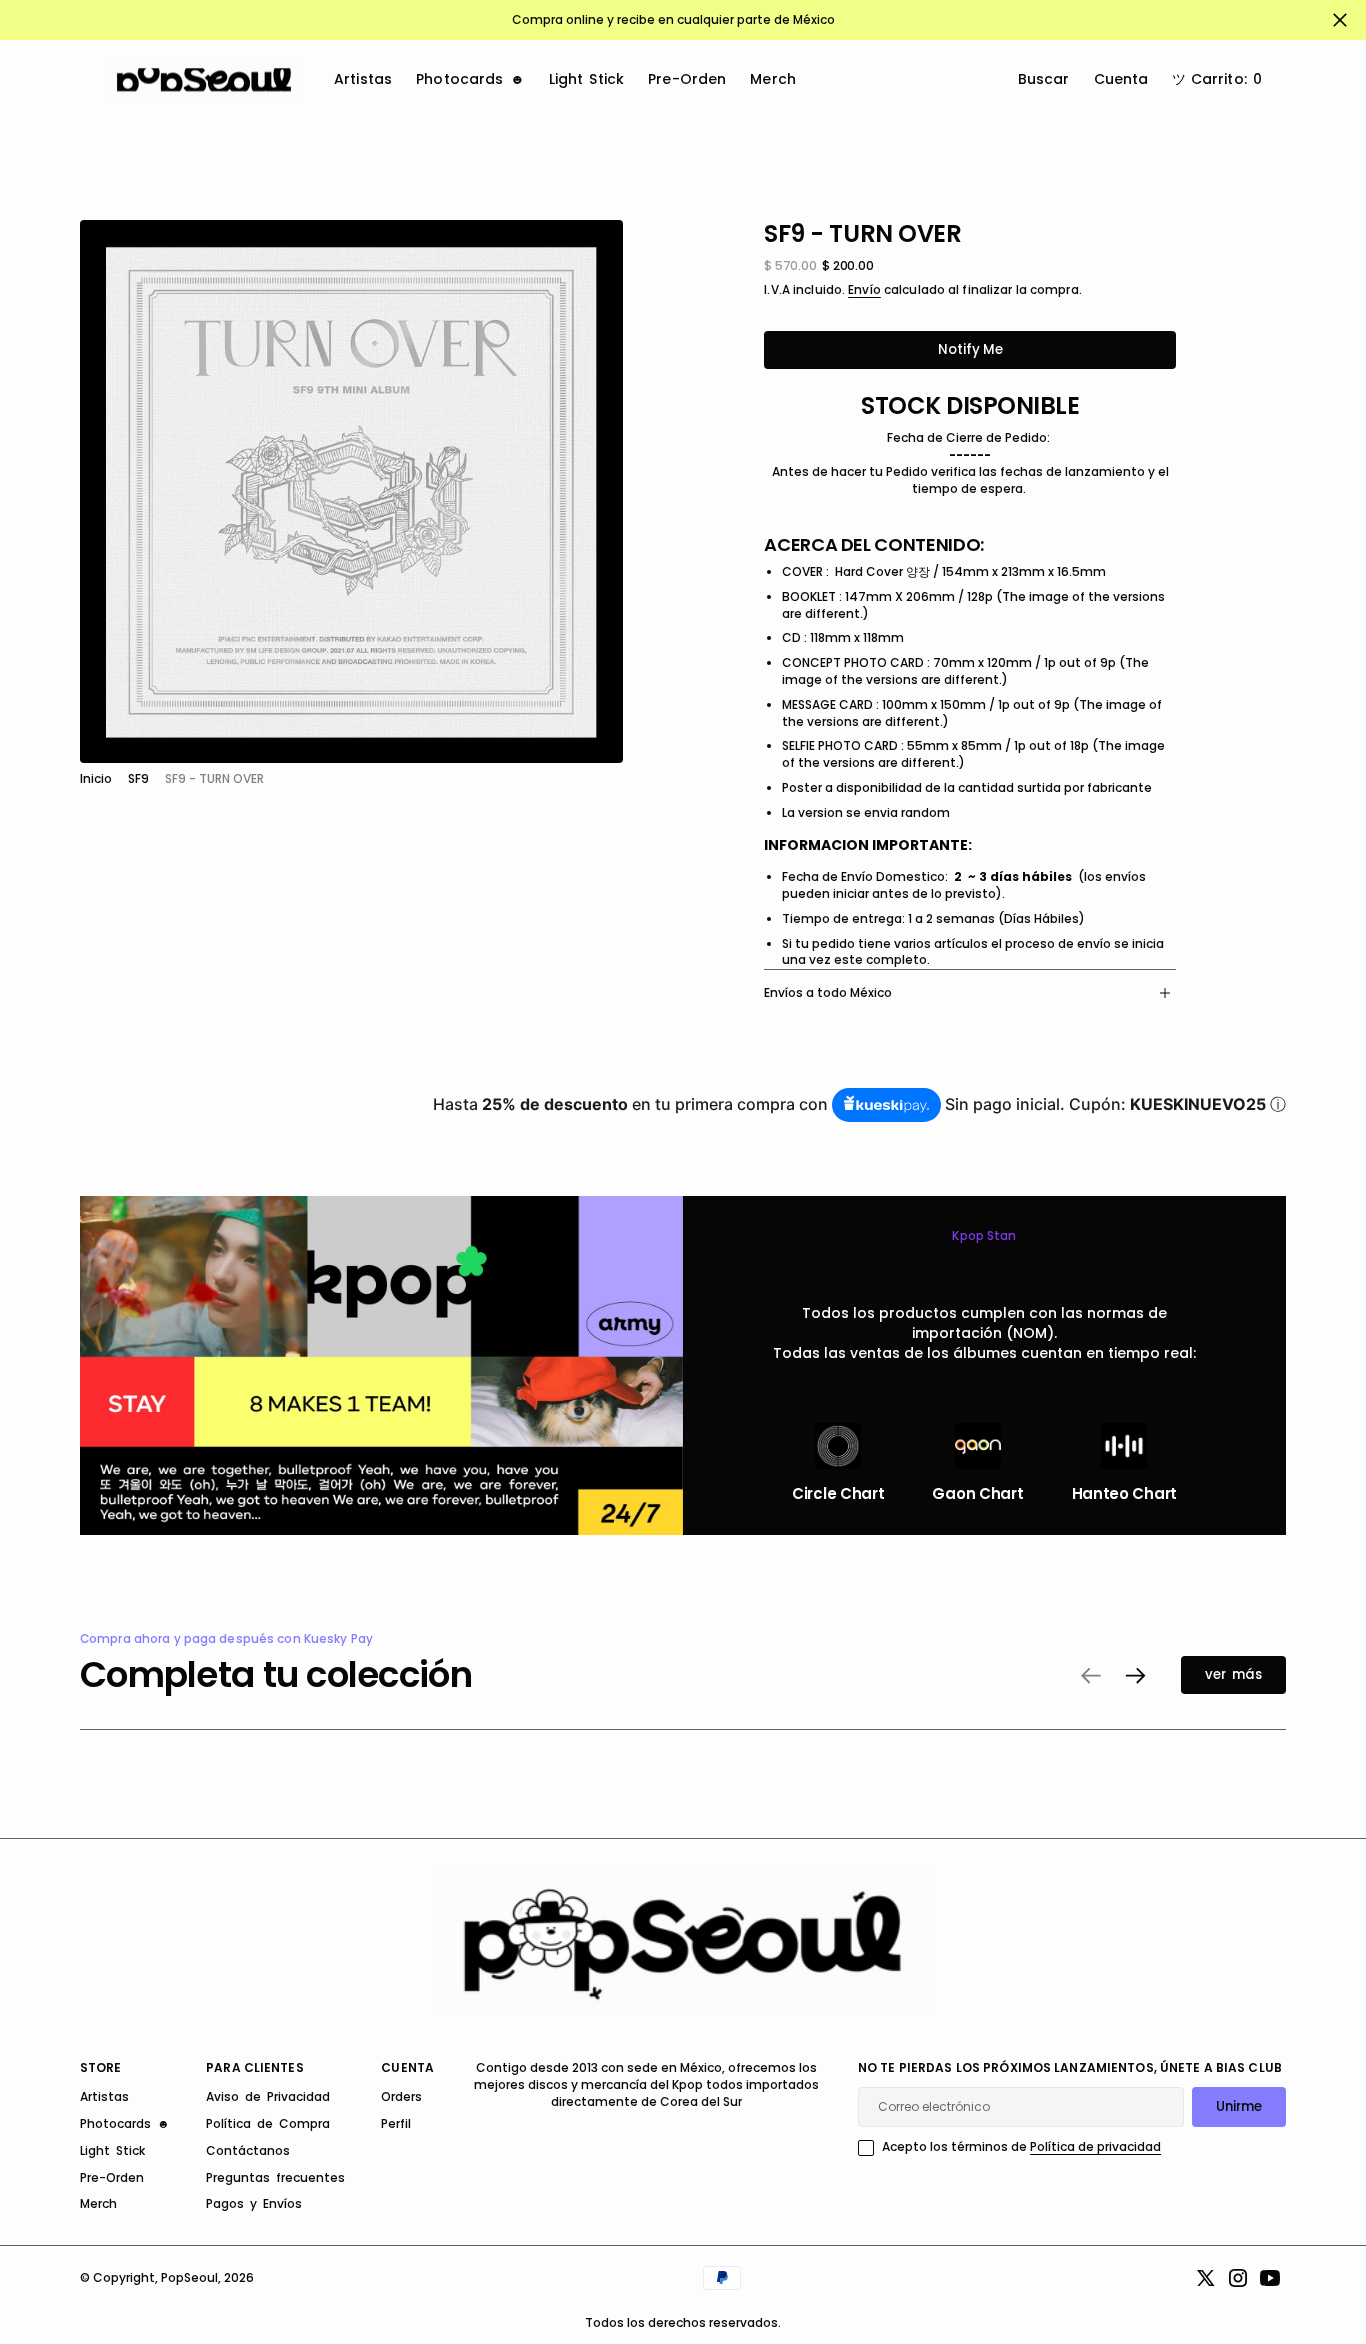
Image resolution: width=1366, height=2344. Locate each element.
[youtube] (1270, 2278)
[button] (1217, 80)
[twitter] (1206, 2278)
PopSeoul (189, 2277)
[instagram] (1238, 2278)
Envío (864, 290)
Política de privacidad (1095, 2146)
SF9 (138, 779)
